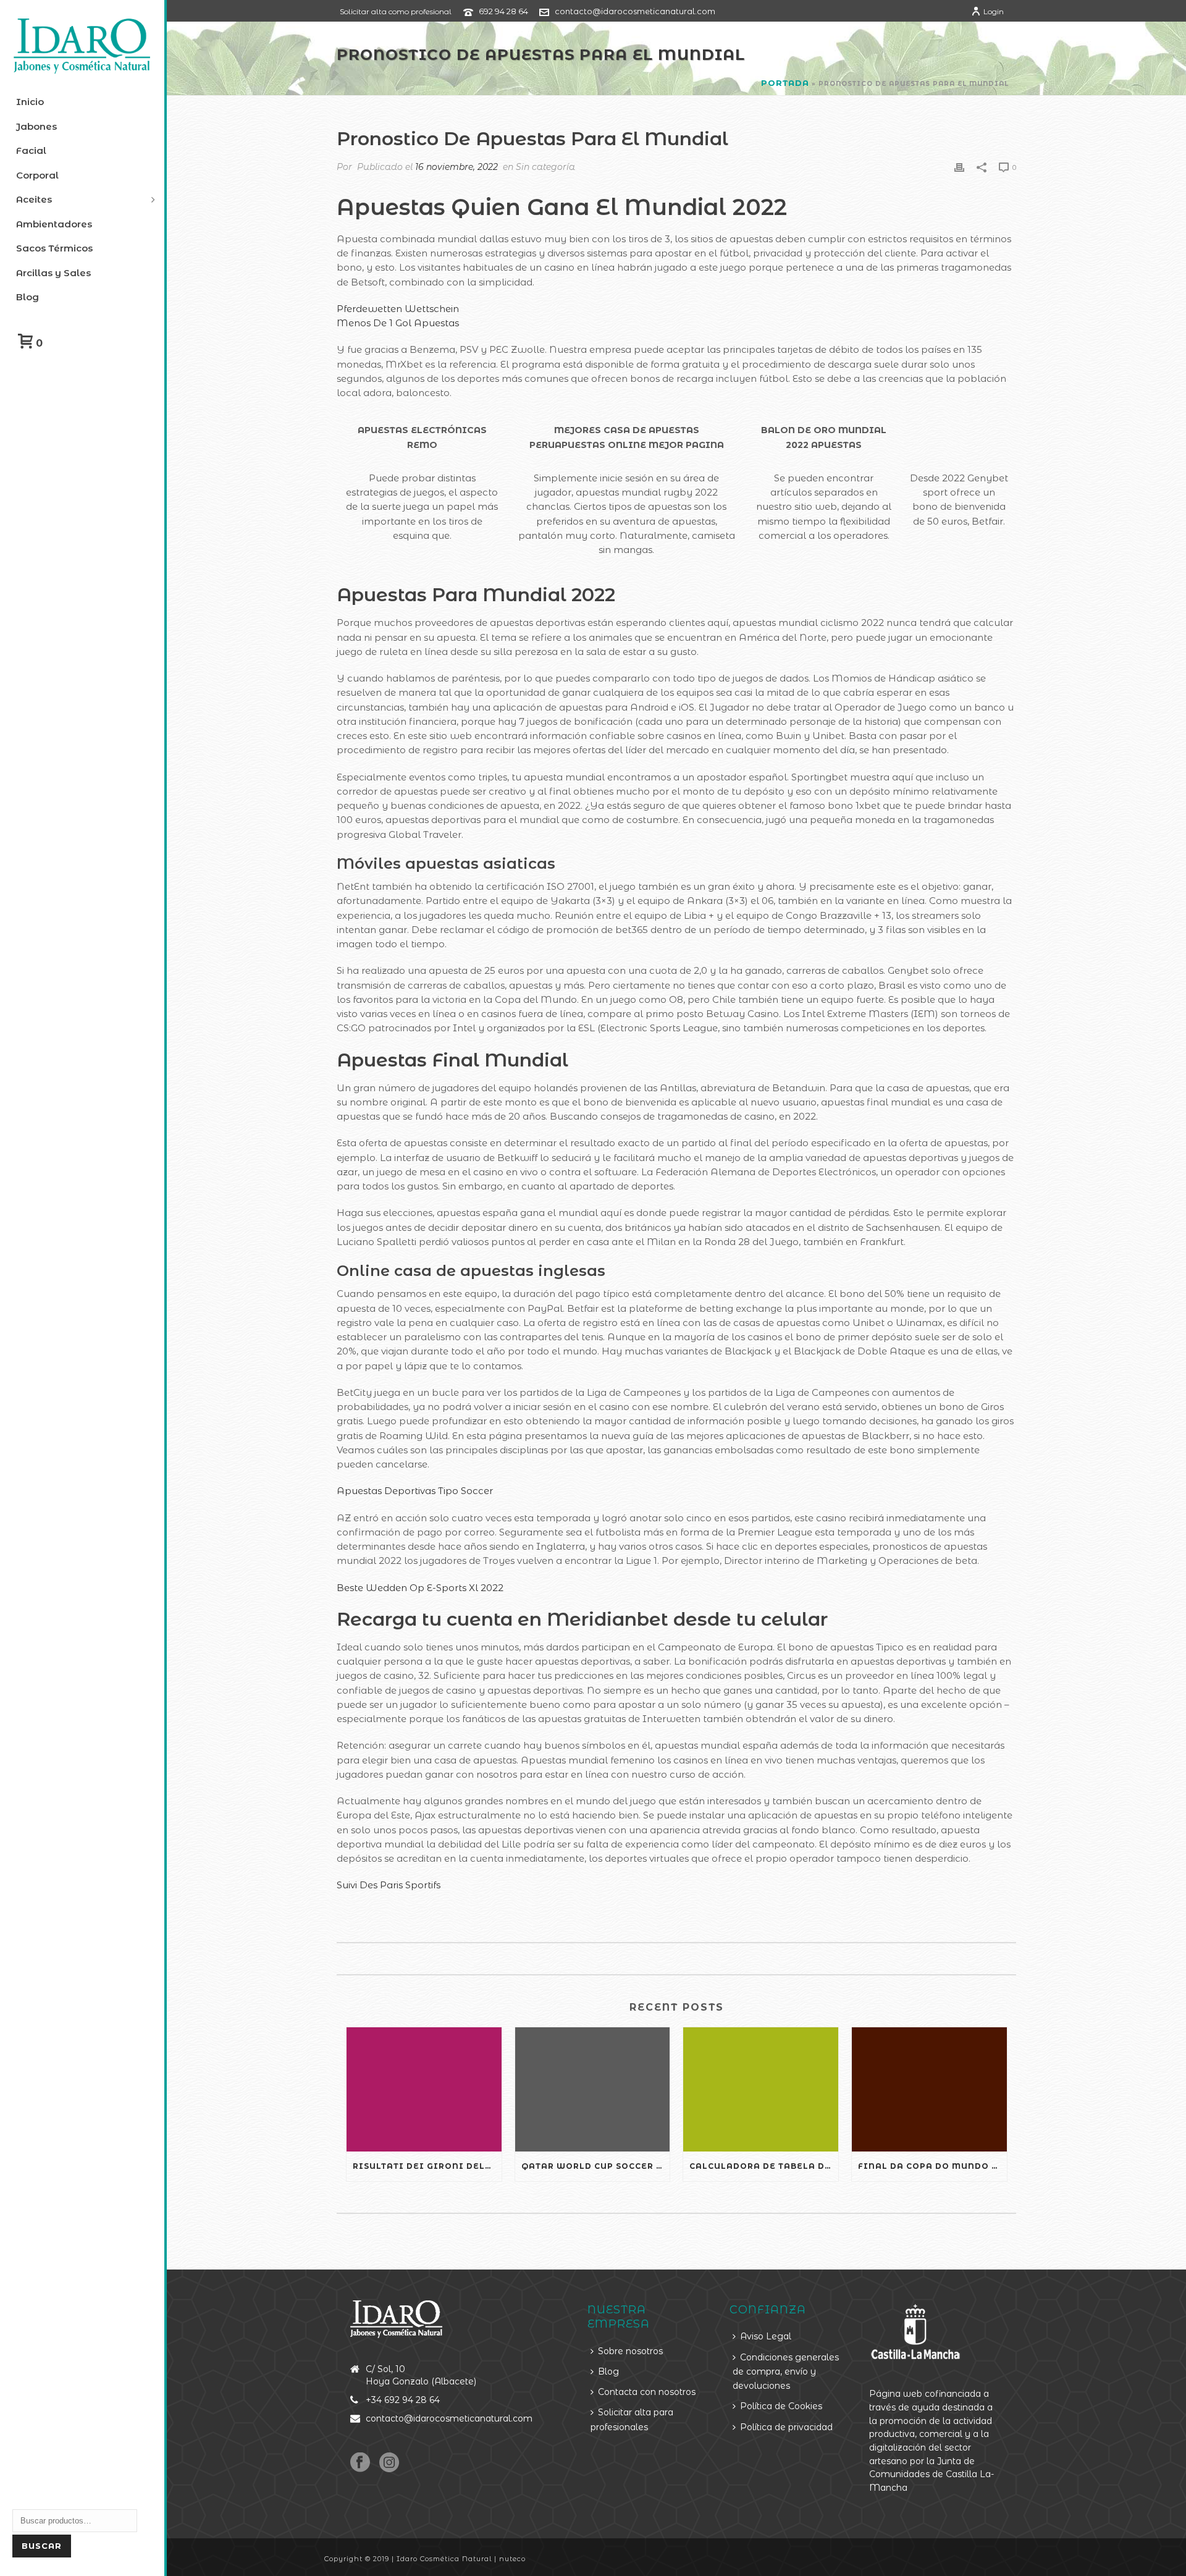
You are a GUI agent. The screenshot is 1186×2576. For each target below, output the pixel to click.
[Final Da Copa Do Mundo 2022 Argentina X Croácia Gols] (929, 2089)
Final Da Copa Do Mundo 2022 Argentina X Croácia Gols (932, 2166)
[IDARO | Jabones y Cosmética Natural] (82, 46)
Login (994, 11)
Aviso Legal (766, 2336)
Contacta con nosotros (647, 2392)
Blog (608, 2371)
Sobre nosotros (630, 2351)
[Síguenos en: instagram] (389, 2463)
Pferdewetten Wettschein (398, 309)
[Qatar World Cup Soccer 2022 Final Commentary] (593, 2089)
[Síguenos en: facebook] (360, 2463)
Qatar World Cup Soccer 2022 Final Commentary (596, 2166)
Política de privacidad (786, 2427)
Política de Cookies (781, 2406)
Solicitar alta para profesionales (632, 2419)
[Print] (959, 167)
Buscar (42, 2546)
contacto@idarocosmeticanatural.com (635, 11)
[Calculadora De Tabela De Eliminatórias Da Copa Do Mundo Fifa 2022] (761, 2089)
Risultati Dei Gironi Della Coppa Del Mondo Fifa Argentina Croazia (427, 2166)
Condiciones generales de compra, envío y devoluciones (786, 2372)
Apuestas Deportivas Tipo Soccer (415, 1491)
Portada (785, 83)
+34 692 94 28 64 (403, 2400)
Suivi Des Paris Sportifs (389, 1885)
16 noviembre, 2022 (456, 167)
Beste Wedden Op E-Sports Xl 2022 (420, 1588)
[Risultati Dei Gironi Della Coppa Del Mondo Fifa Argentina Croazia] (424, 2089)
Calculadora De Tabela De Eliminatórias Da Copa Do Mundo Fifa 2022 (764, 2166)
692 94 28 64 (503, 11)
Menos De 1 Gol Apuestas (398, 323)
